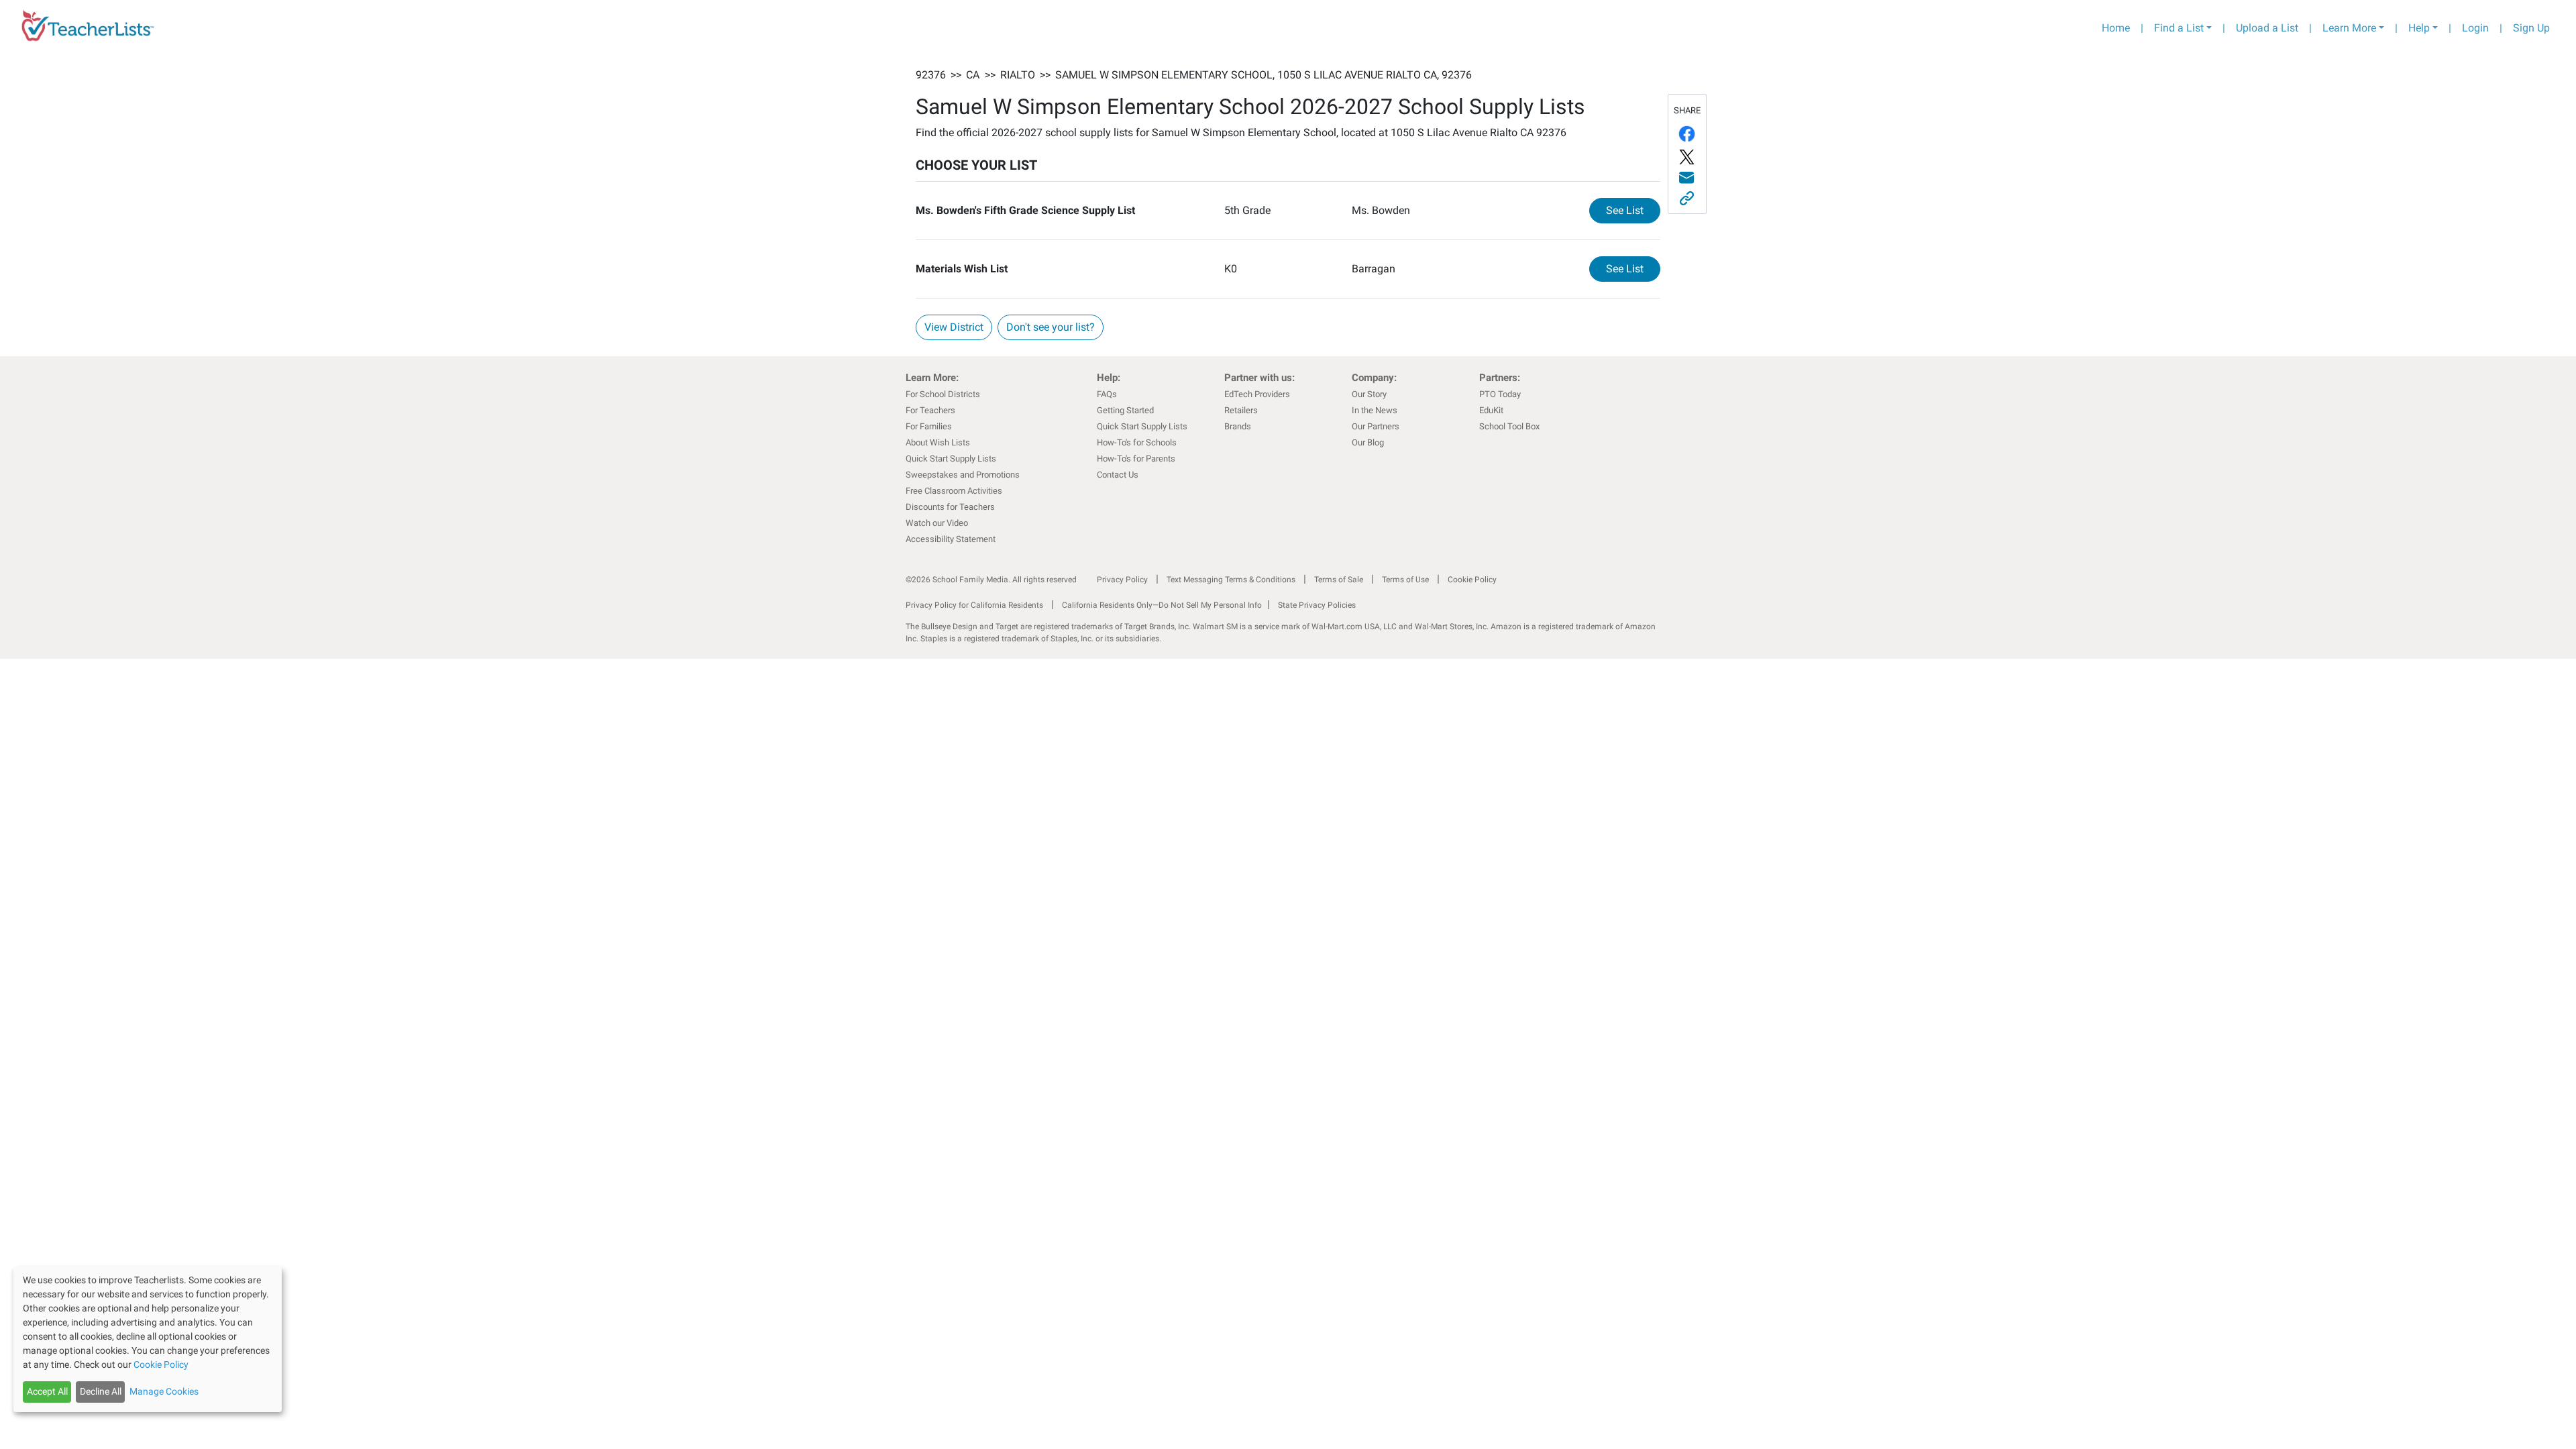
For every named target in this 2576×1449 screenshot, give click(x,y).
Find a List (2179, 28)
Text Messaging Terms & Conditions (1231, 580)
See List (1633, 210)
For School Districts (943, 394)
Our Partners (1376, 426)
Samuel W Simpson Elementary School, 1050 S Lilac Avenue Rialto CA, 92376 (1264, 75)
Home (2116, 28)
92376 (931, 75)
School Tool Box (1509, 426)
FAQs (1107, 394)
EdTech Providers (1257, 394)
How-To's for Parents (1136, 459)
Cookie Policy (1472, 580)
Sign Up (2531, 28)
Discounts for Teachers (950, 507)
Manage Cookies (164, 1391)
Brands (1238, 426)
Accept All (47, 1391)
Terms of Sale (1339, 580)
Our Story (1369, 394)
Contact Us (1118, 475)
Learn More (2349, 28)
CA (973, 75)
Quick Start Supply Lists (951, 459)
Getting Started (1125, 410)
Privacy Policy (1122, 580)
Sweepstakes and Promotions (963, 475)
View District (954, 327)
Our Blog (1368, 442)
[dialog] (148, 1339)
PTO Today (1500, 394)
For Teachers (930, 410)
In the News (1375, 410)
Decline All (101, 1391)
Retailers (1241, 410)
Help (2419, 28)
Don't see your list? (1051, 327)
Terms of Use (1405, 580)
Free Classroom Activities (954, 491)
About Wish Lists (938, 442)
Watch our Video (937, 523)
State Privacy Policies (1317, 605)
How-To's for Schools (1137, 442)
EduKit (1491, 410)
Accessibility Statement (951, 539)
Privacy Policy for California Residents (974, 605)
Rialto (1018, 75)
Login (2475, 28)
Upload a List (2267, 28)
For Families (929, 426)
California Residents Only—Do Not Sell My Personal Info (1162, 605)
